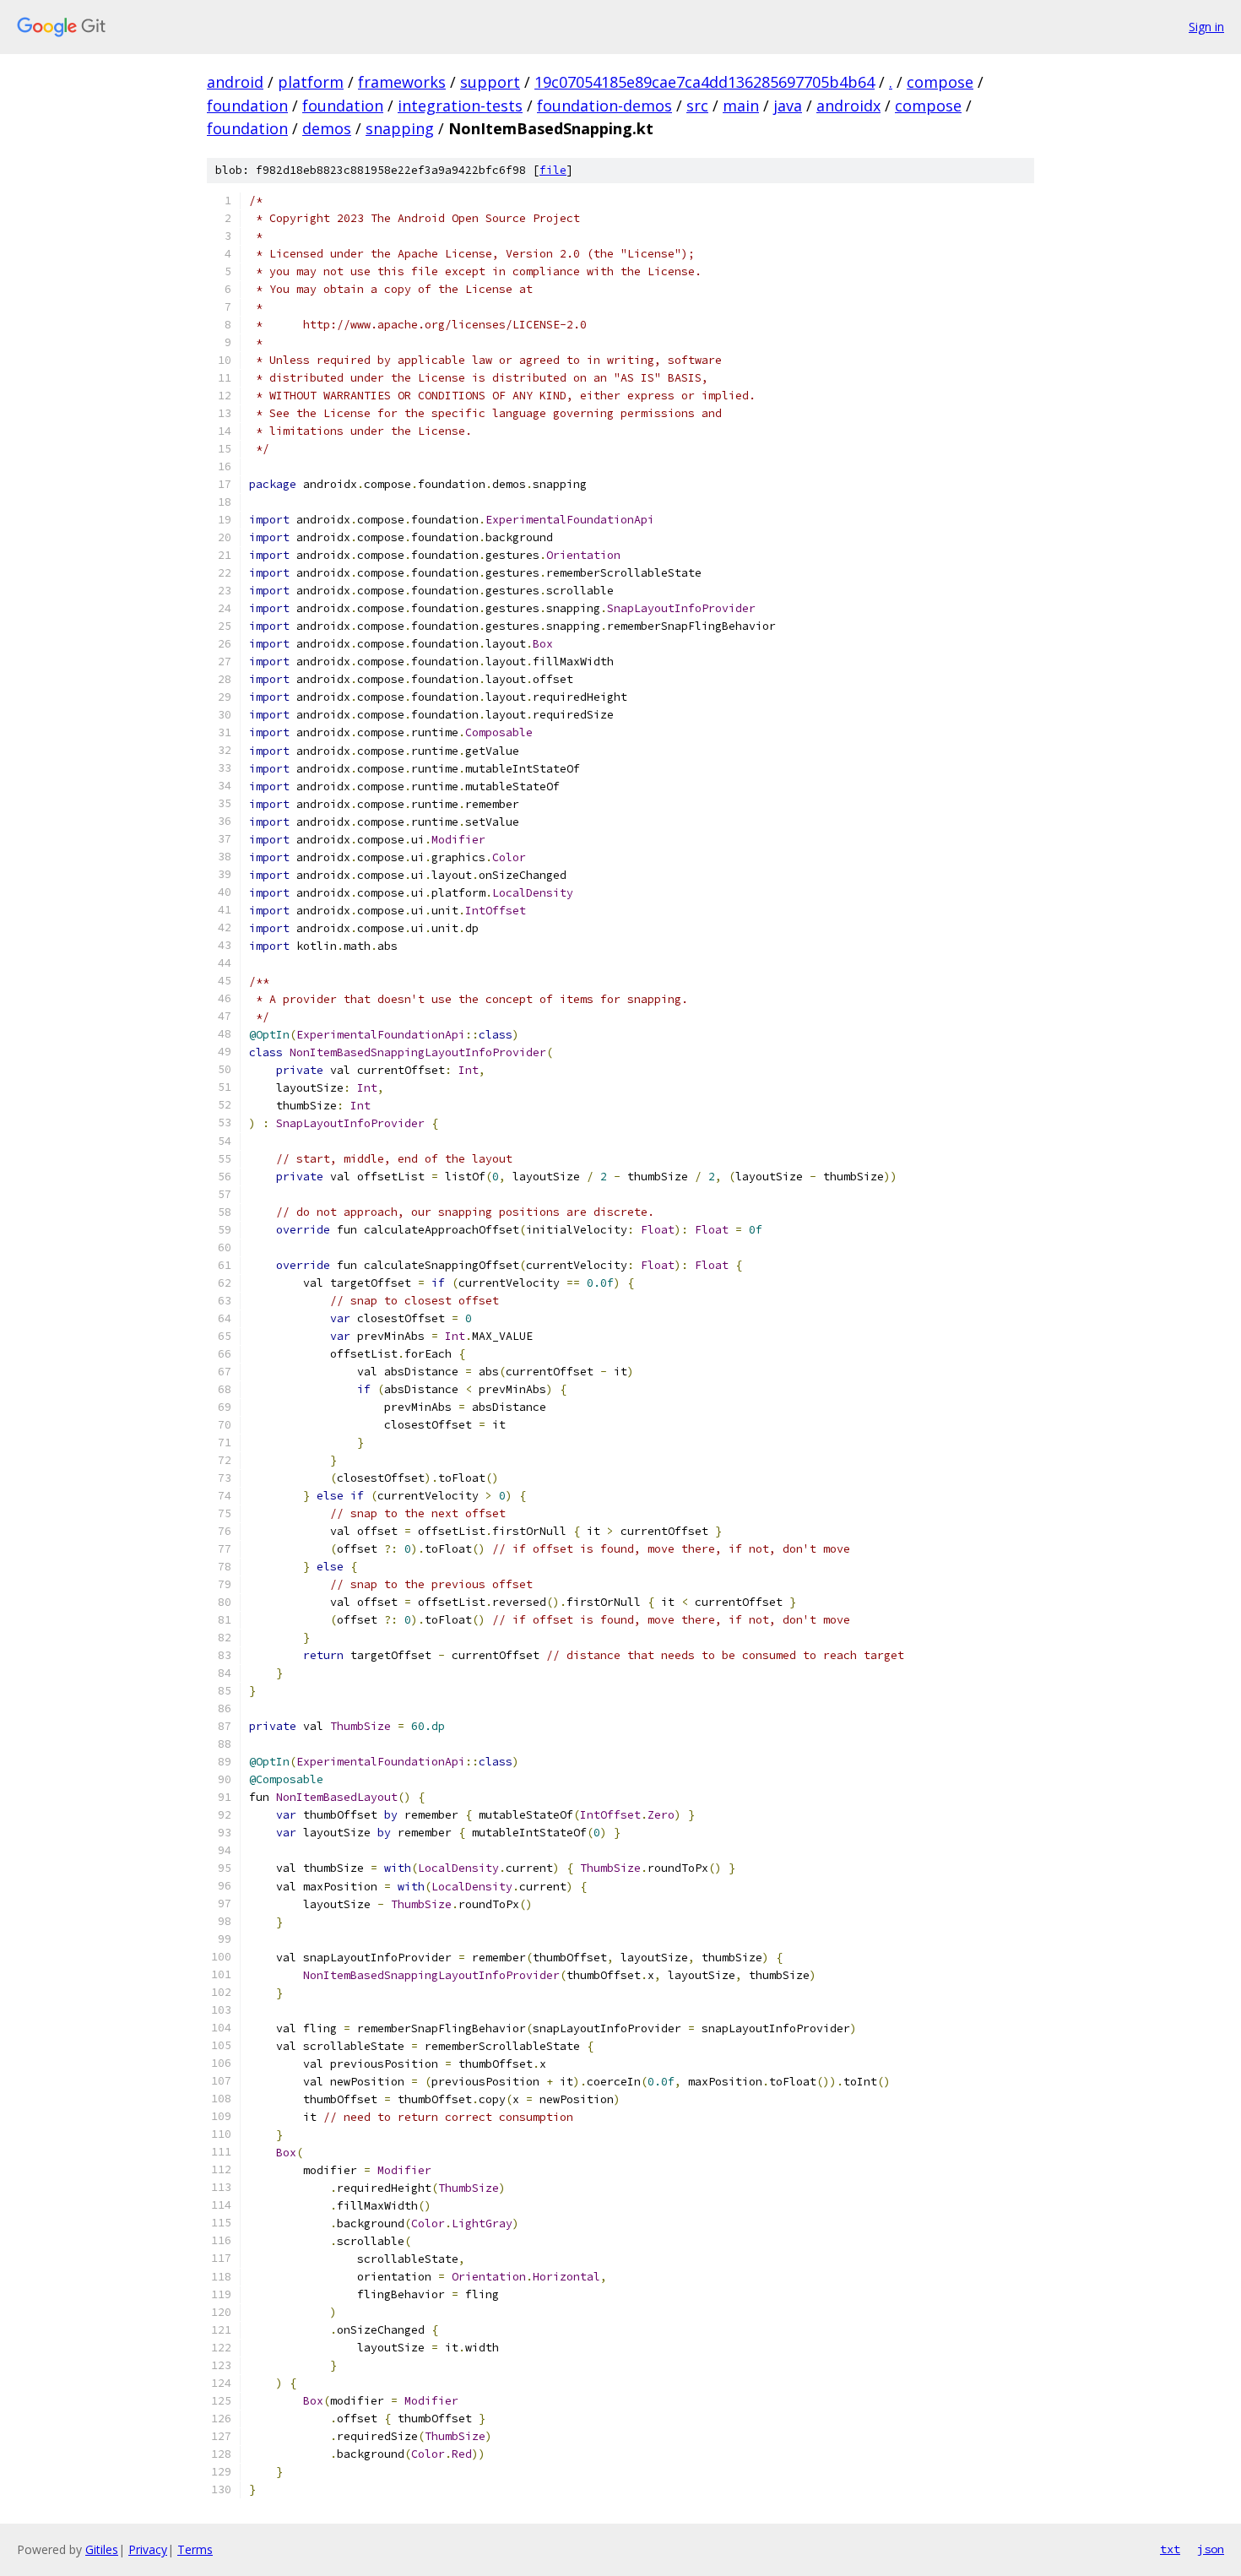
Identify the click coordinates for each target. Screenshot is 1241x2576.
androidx (848, 106)
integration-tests (460, 106)
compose (940, 82)
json (1211, 2549)
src (697, 106)
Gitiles (102, 2549)
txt (1170, 2549)
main (741, 106)
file (553, 170)
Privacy (148, 2549)
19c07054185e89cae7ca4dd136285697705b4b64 (704, 82)
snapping (400, 128)
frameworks (402, 82)
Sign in (1206, 27)
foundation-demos (604, 106)
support (490, 82)
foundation (247, 106)
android (235, 82)
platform (311, 82)
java (788, 106)
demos (327, 128)
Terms (195, 2549)
